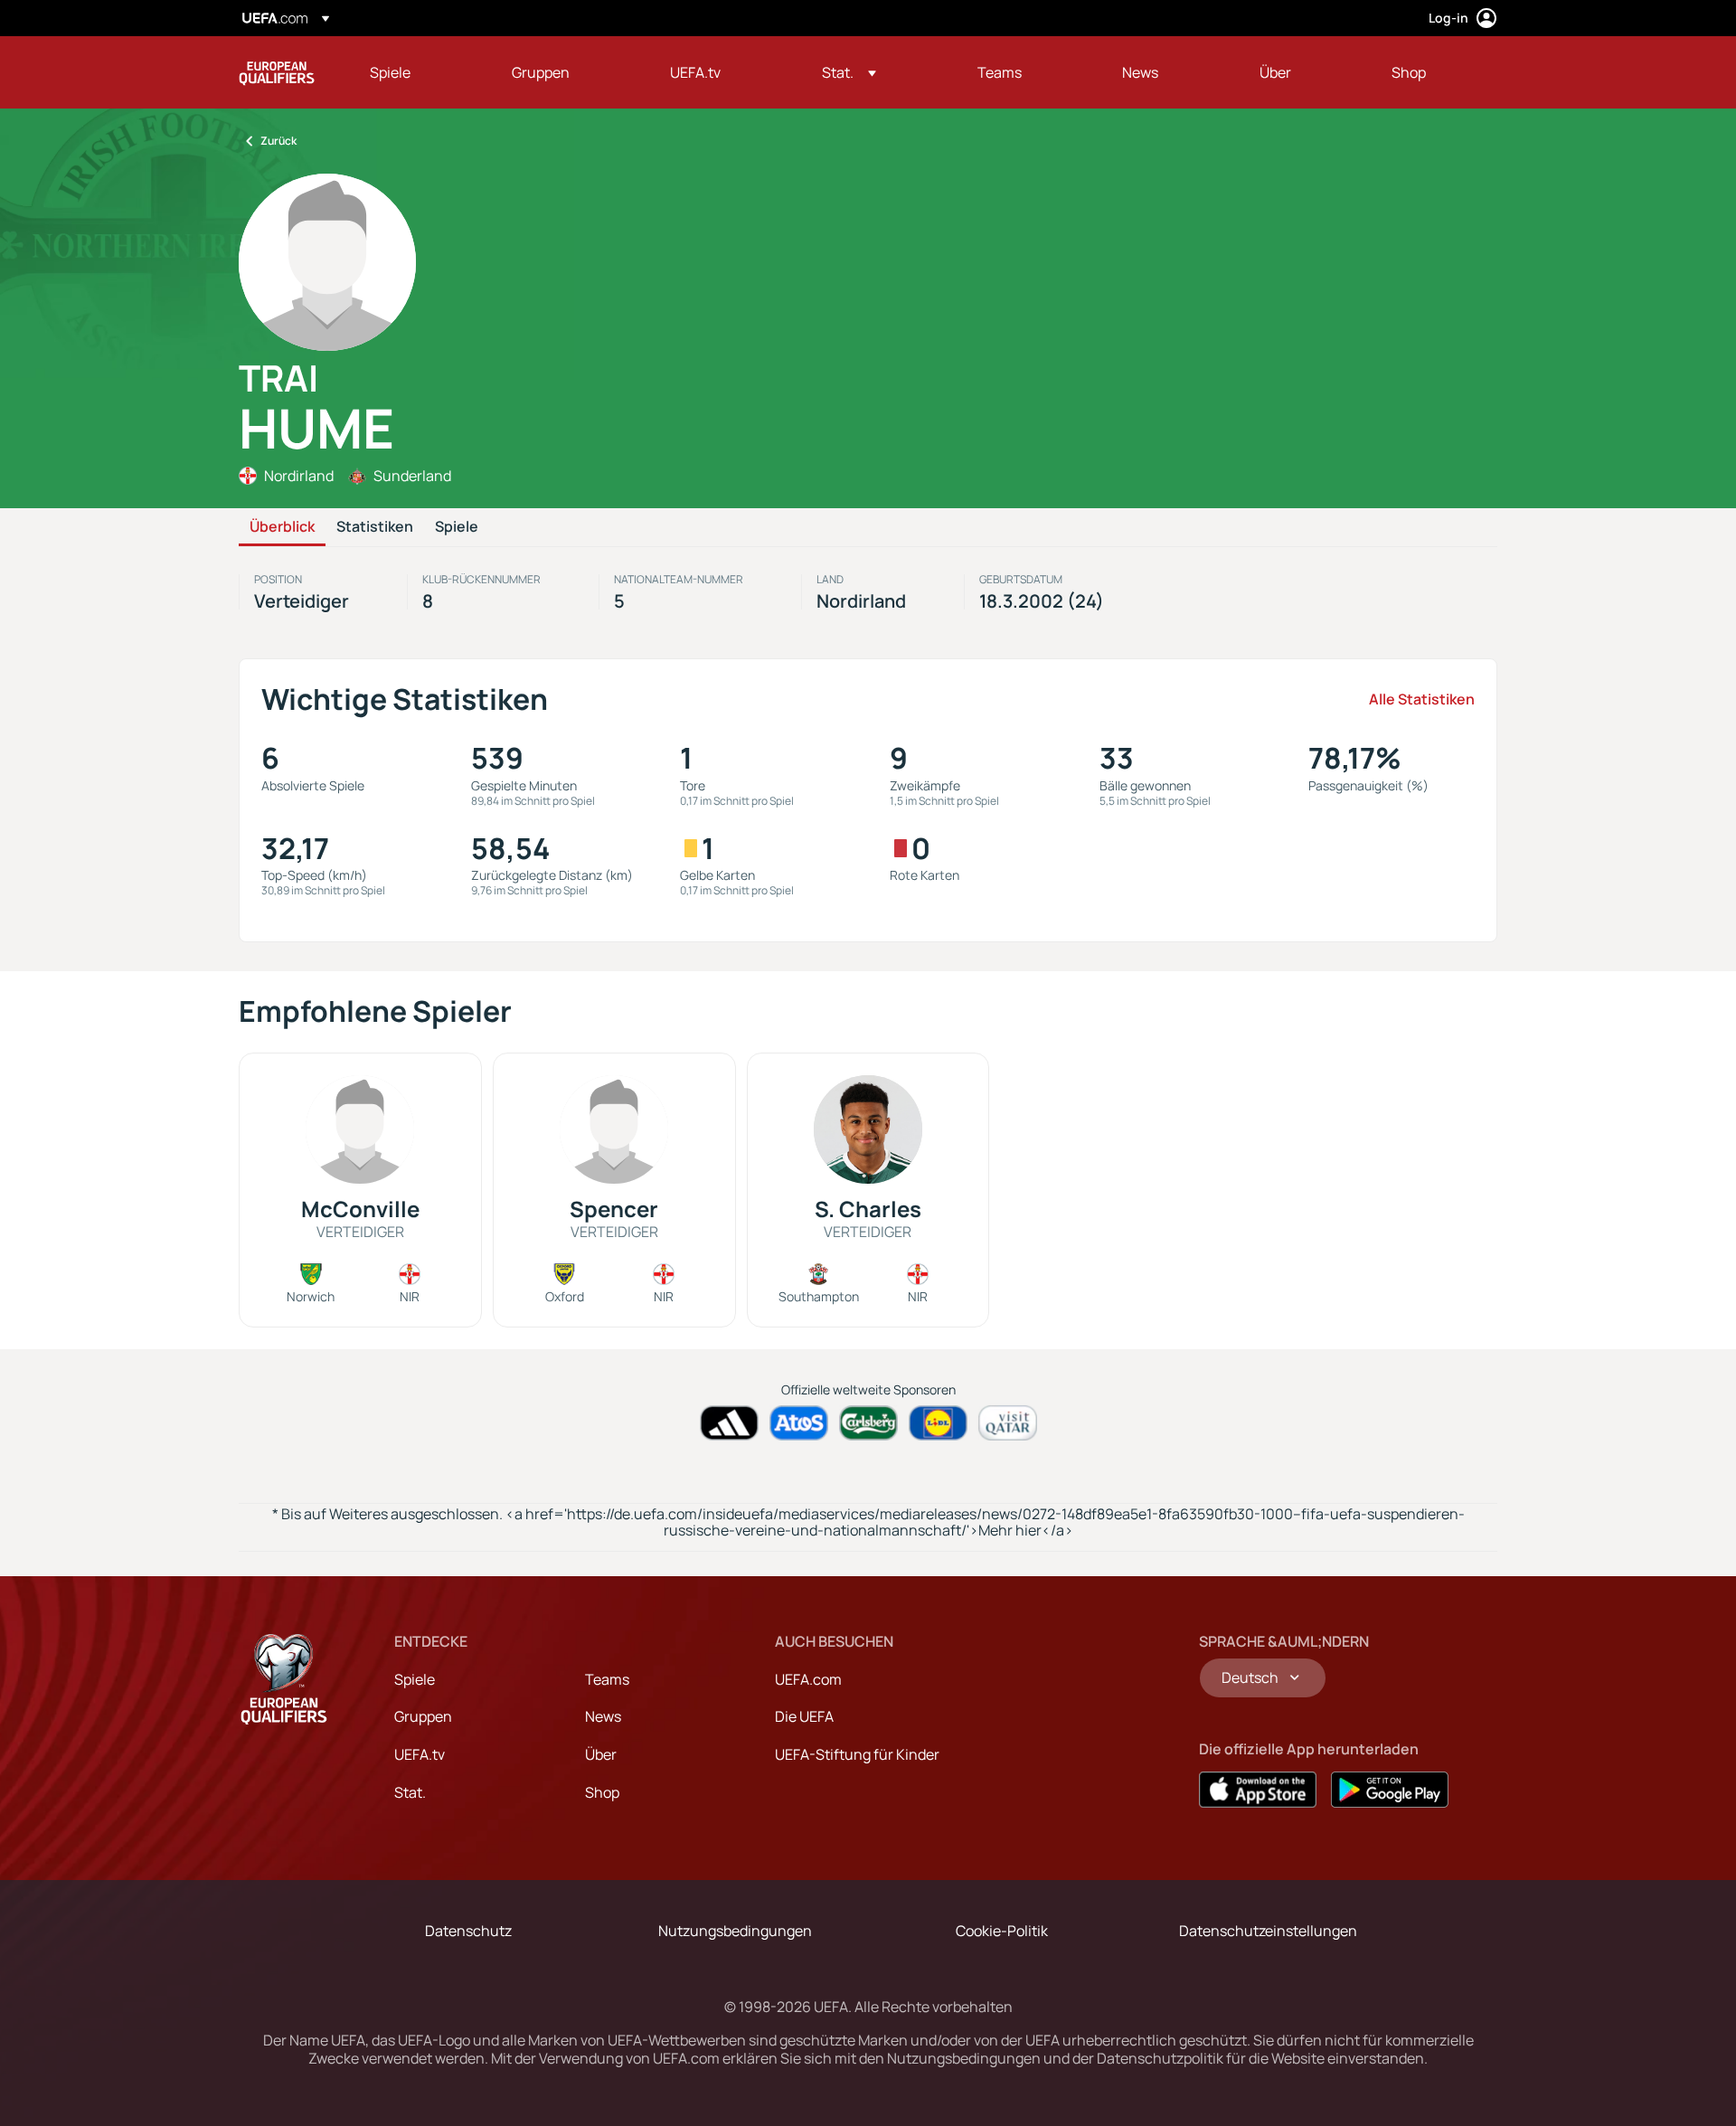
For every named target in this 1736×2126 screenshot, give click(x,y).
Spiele (457, 527)
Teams (607, 1679)
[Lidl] (938, 1423)
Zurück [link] (278, 141)
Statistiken (375, 527)
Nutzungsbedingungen (735, 1931)
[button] (849, 72)
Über (601, 1754)
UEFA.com (808, 1679)
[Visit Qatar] (1008, 1423)
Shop (602, 1792)
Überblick (282, 527)
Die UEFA (804, 1716)
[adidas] (729, 1423)
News (603, 1716)
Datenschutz (468, 1931)
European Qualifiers (277, 72)
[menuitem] (418, 72)
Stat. (410, 1792)
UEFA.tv (420, 1754)
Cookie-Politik (1002, 1931)
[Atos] (799, 1423)
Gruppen (423, 1716)
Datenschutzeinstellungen (1268, 1931)
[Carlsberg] (868, 1423)
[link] (390, 72)
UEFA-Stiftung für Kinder (857, 1754)
